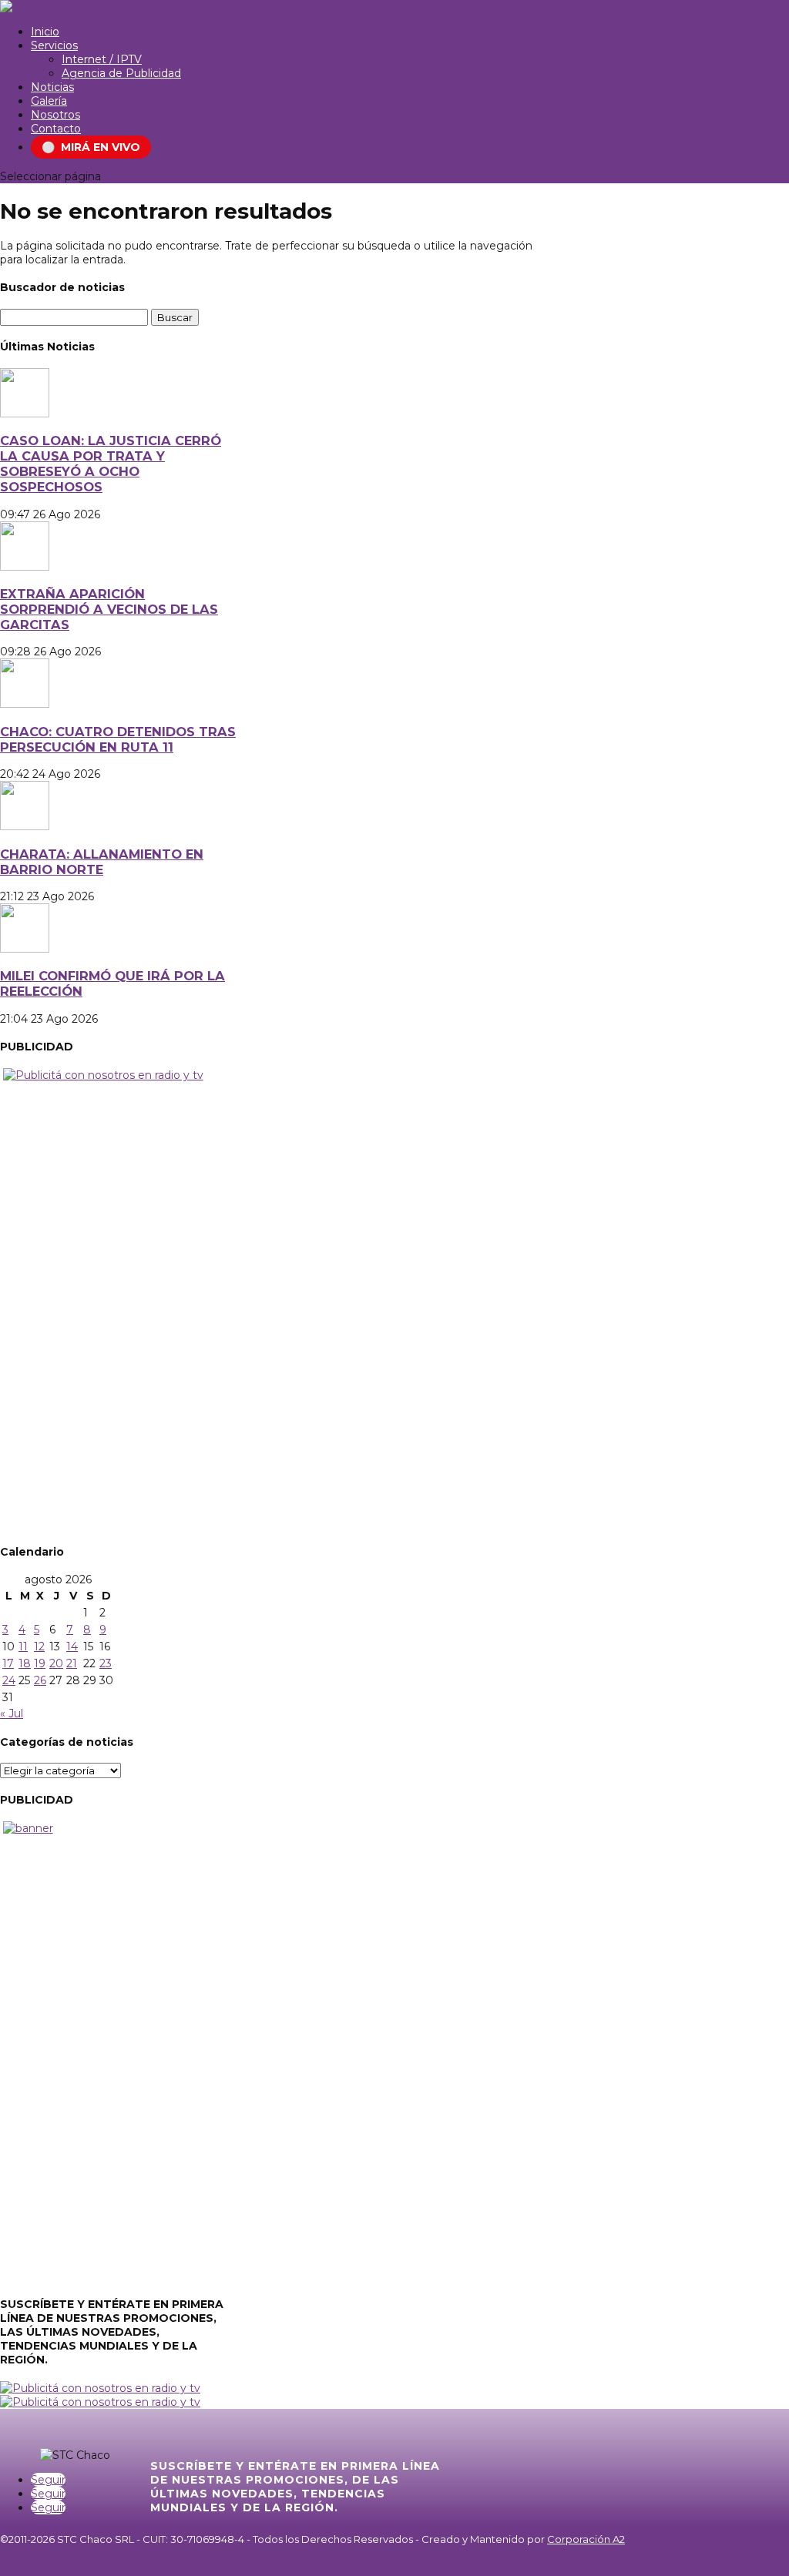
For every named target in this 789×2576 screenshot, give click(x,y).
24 (9, 1680)
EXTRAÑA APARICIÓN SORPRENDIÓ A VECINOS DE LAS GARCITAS (109, 609)
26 (40, 1680)
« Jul (12, 1713)
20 (56, 1663)
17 (8, 1663)
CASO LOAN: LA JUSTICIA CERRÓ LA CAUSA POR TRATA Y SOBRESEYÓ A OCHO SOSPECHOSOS (111, 464)
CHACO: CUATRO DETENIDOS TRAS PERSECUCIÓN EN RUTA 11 (118, 739)
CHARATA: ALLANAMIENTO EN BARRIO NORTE (102, 862)
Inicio (45, 32)
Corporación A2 (586, 2539)
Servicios (54, 45)
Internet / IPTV (102, 59)
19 (40, 1663)
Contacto (56, 129)
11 (23, 1646)
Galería (49, 101)
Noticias (52, 87)
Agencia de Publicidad (121, 73)
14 (72, 1646)
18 (25, 1663)
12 (39, 1646)
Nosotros (55, 115)
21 (72, 1663)
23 (106, 1663)
